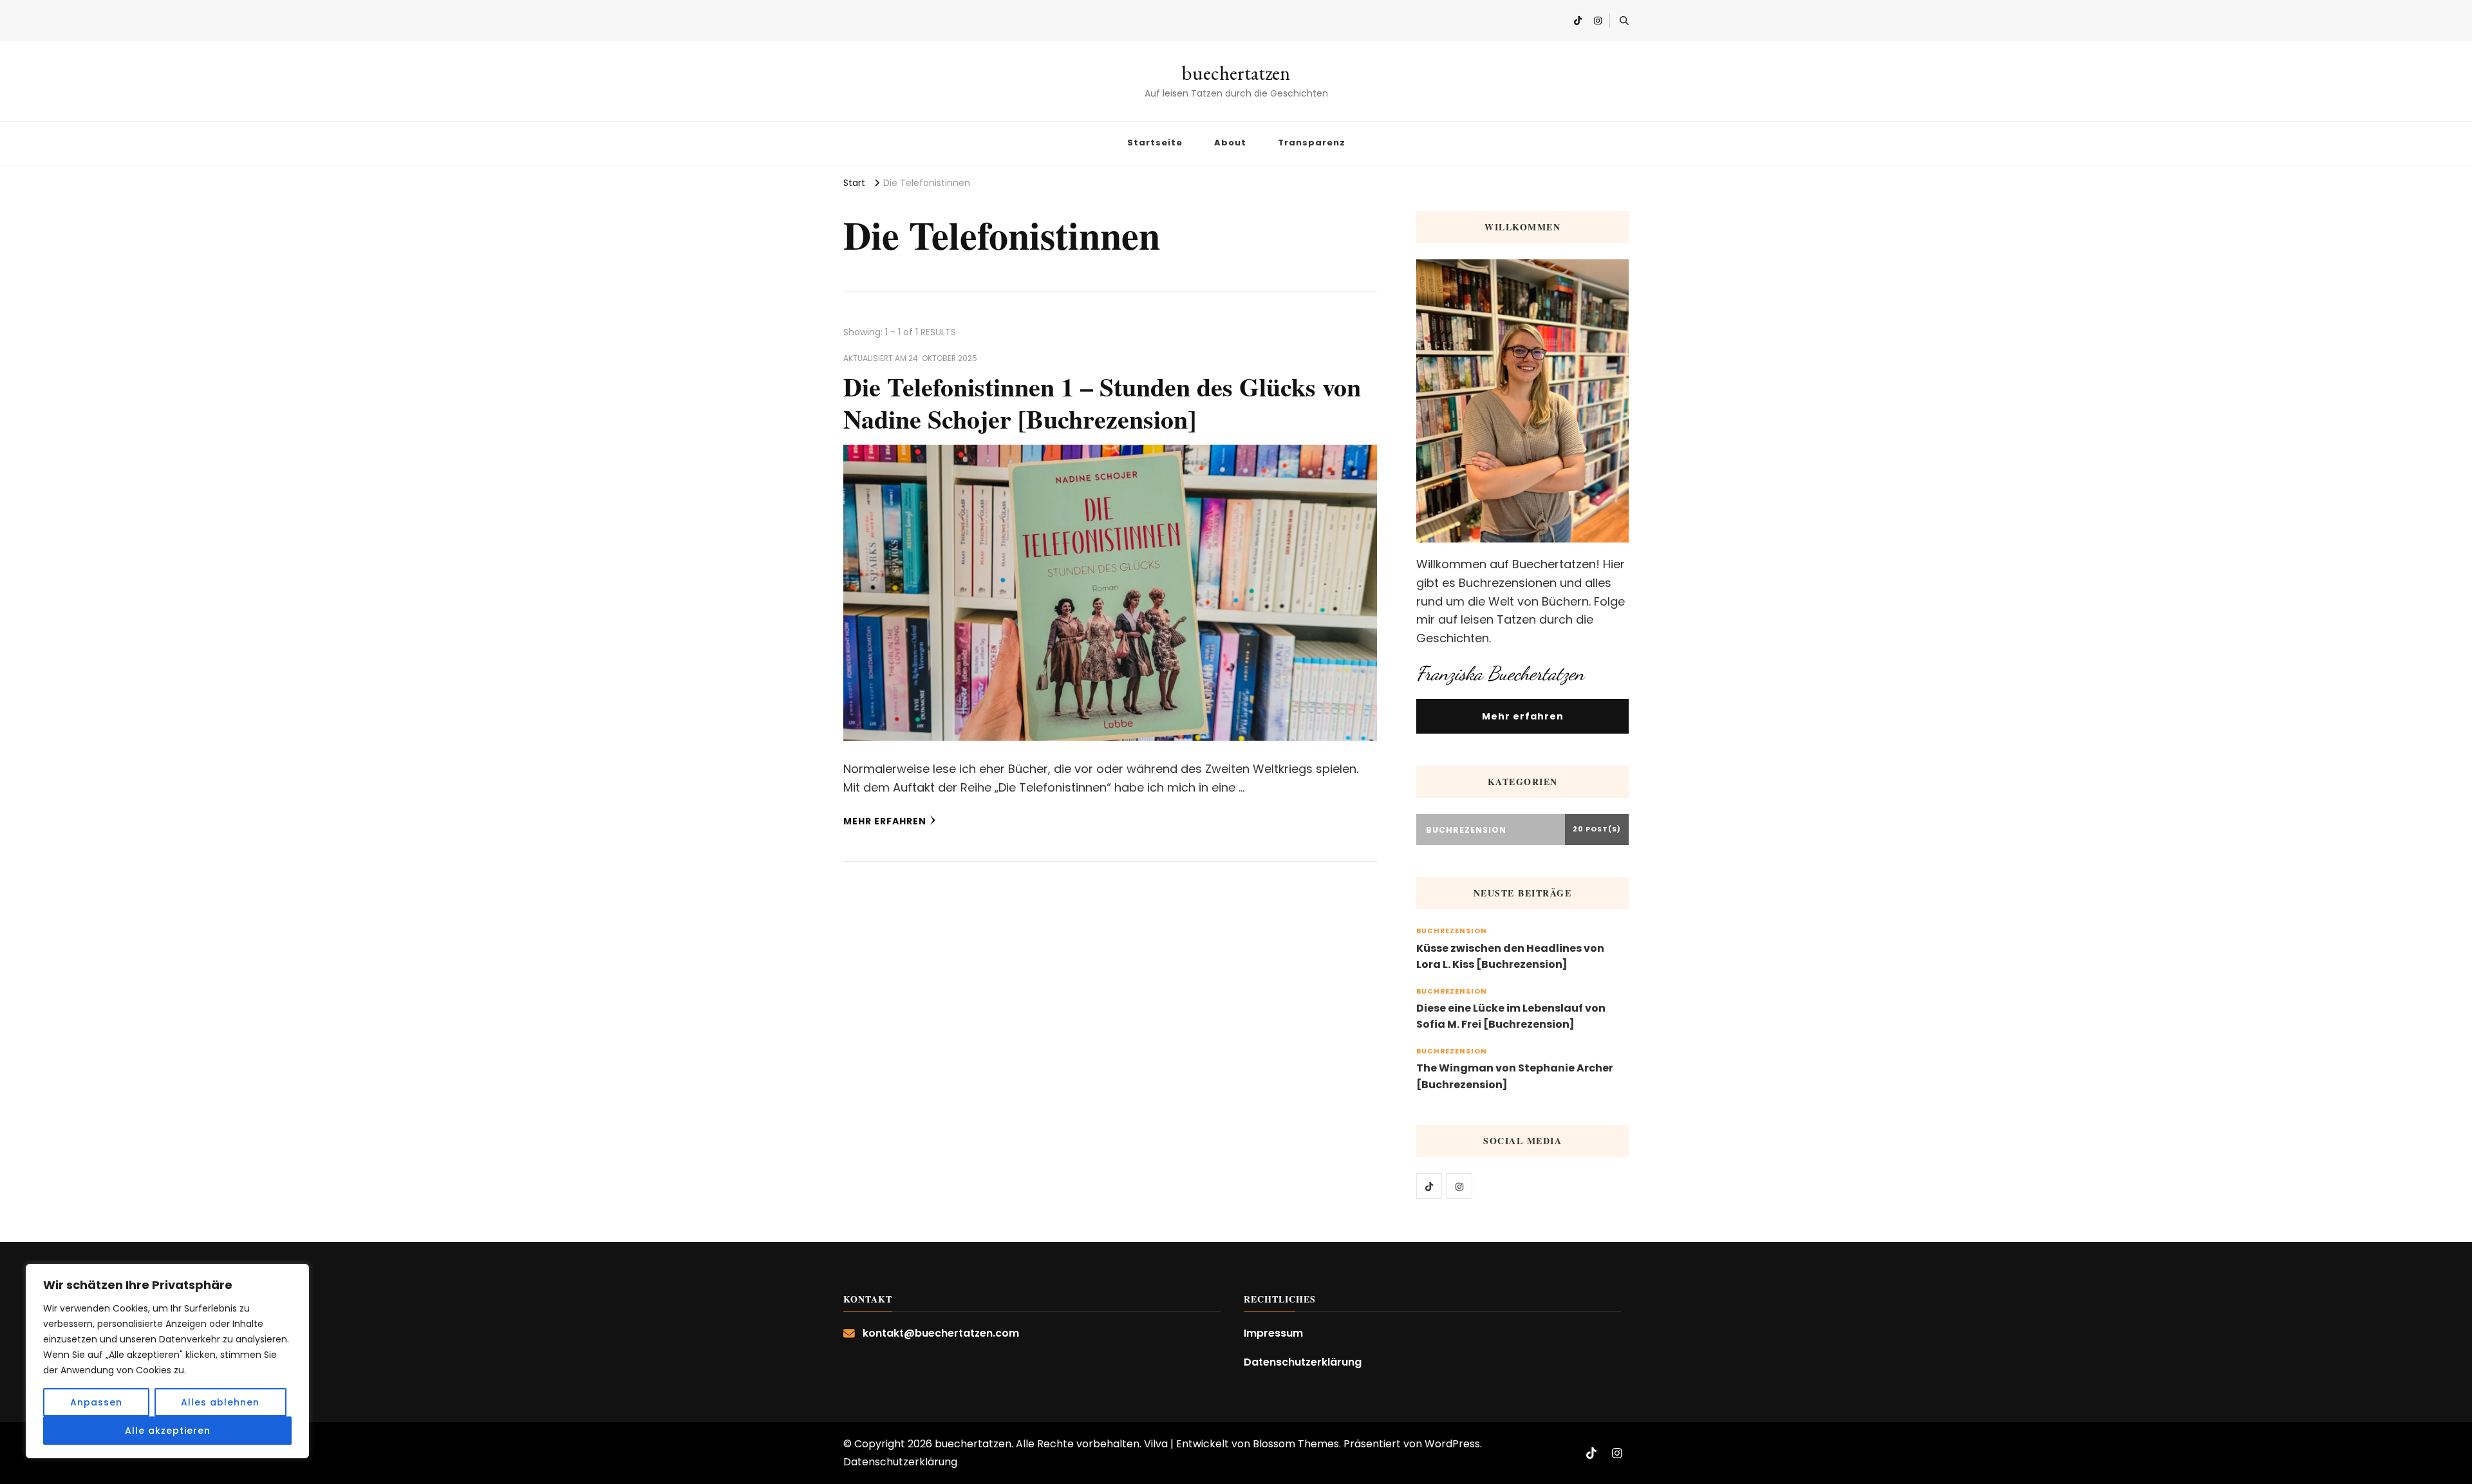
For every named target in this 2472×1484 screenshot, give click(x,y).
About (1230, 143)
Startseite (1155, 143)
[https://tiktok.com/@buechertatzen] (1429, 1186)
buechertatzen (1236, 73)
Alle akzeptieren (168, 1431)
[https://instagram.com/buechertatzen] (1459, 1186)
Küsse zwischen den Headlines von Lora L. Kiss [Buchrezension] (1510, 957)
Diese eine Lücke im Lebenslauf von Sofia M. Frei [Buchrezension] (1511, 1016)
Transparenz (1312, 143)
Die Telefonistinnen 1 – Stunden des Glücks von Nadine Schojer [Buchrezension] (1102, 403)
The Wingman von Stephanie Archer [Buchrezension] (1515, 1076)
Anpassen (96, 1402)
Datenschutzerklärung (1303, 1362)
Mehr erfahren (885, 821)
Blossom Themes (1296, 1444)
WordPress (1452, 1444)
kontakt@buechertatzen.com (941, 1333)
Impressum (1273, 1333)
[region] (167, 1361)
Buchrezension (1452, 931)
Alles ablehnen (220, 1402)
